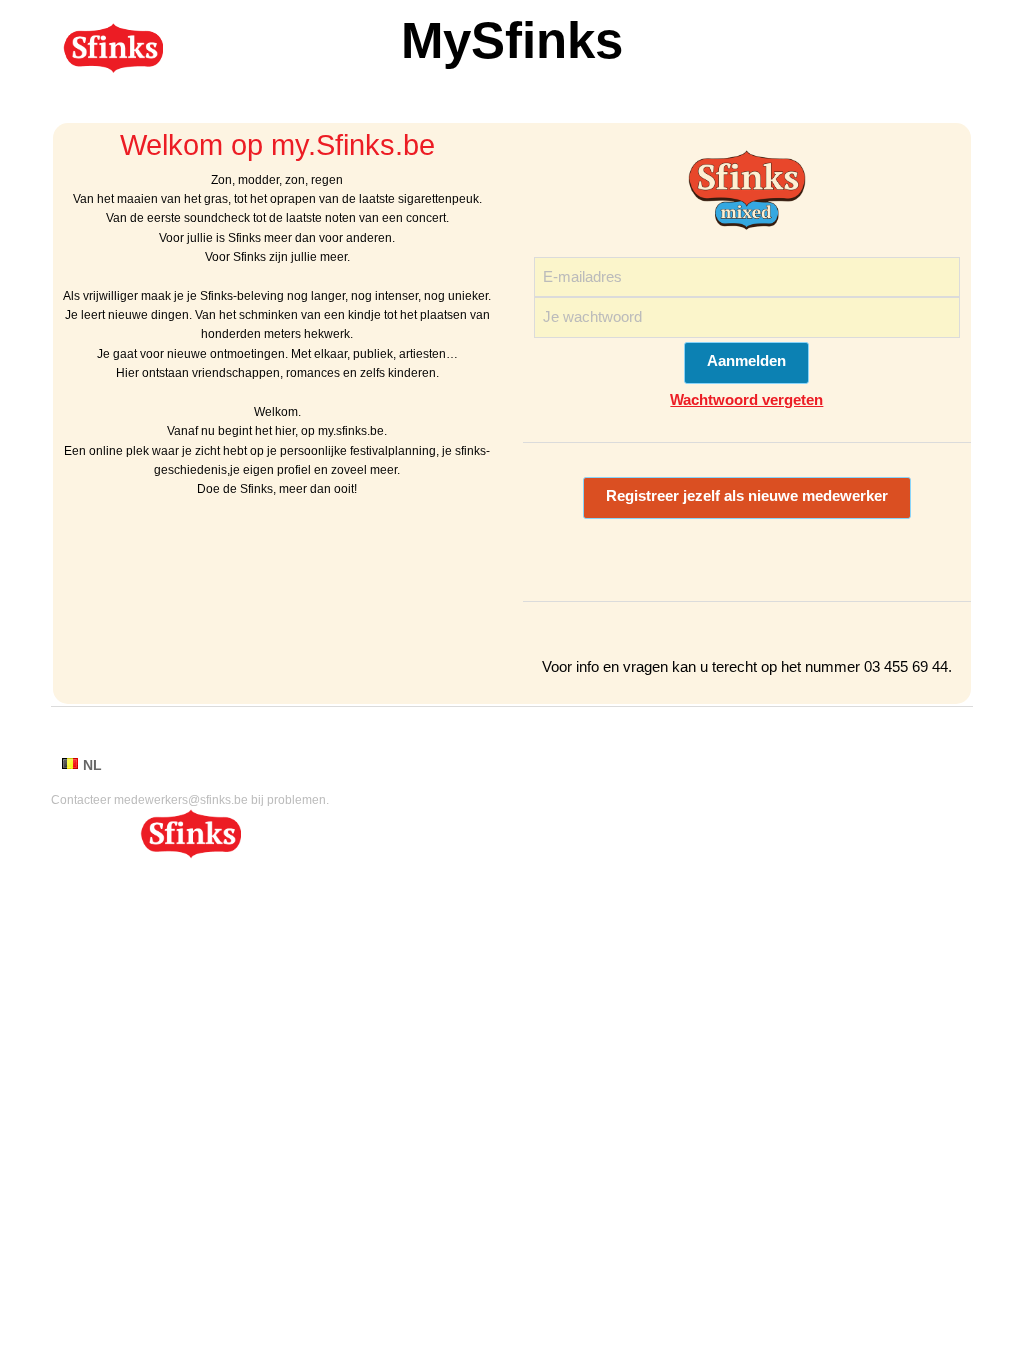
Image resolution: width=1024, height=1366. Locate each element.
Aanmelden (746, 361)
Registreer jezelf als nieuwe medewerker (747, 496)
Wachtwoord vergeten (746, 399)
